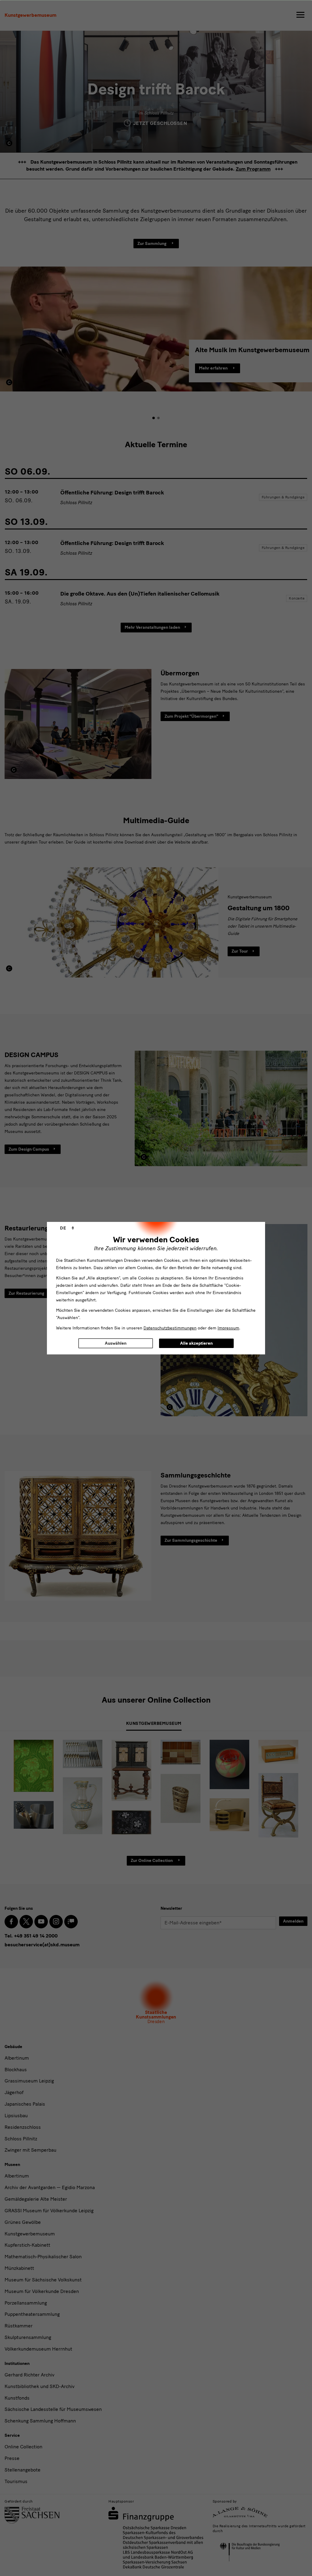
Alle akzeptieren (196, 1343)
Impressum (228, 1328)
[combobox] (67, 1228)
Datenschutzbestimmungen (170, 1328)
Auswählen (116, 1343)
